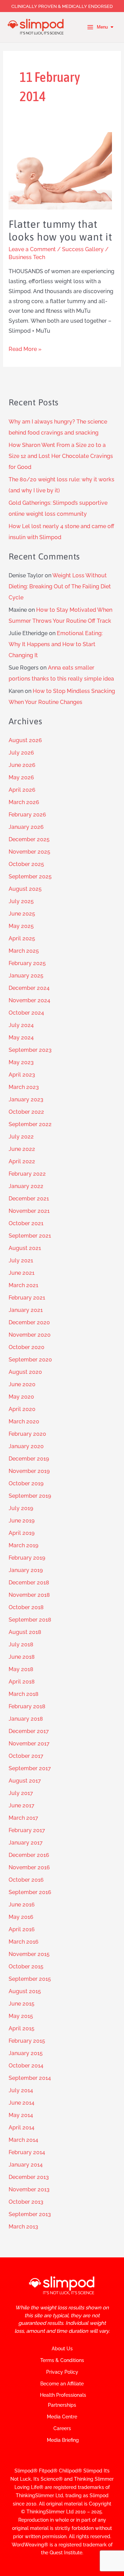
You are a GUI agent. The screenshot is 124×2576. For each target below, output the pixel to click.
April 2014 (22, 2128)
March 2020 (24, 1421)
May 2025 (21, 926)
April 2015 (22, 2028)
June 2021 (22, 1273)
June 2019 (22, 1521)
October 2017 (26, 1756)
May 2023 (21, 1062)
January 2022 (26, 1186)
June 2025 (22, 914)
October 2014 (26, 2066)
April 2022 (22, 1161)
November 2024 (29, 1000)
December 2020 (29, 1322)
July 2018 (21, 1644)
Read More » (25, 348)
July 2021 (21, 1260)
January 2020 (26, 1446)
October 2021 (26, 1223)
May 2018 (21, 1669)
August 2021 (25, 1248)
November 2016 (29, 1867)
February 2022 (27, 1174)
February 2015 (27, 2041)
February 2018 (27, 1706)
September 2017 (30, 1768)
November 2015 (29, 1954)
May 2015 (21, 2016)
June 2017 (22, 1805)
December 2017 (29, 1731)
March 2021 (23, 1285)
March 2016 (24, 1942)
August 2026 (25, 740)
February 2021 (27, 1298)
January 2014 (26, 2165)
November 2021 (29, 1211)
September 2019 (30, 1496)
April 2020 (22, 1409)
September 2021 (30, 1236)
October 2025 (26, 864)
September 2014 (30, 2078)
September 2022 (30, 1124)
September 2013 (30, 2214)
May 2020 (21, 1397)
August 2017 (25, 1781)
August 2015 (25, 1991)
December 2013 (29, 2177)
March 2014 (23, 2140)
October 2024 (26, 1013)
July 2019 (21, 1508)
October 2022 (26, 1112)
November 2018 (29, 1595)
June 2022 (22, 1149)
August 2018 (25, 1632)
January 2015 (26, 2053)
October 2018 (26, 1607)
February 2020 (27, 1434)
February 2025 (27, 963)
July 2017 (21, 1793)
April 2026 (22, 790)
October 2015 (26, 1966)
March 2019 (23, 1545)
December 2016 (29, 1855)
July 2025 (21, 901)
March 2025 (24, 951)
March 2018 (24, 1694)
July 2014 (21, 2090)
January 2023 (26, 1099)
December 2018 (29, 1583)
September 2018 (30, 1620)
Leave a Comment (32, 249)
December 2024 (29, 988)
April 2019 (22, 1533)
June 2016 (22, 1905)
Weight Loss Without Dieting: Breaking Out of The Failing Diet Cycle (60, 586)
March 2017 (23, 1818)
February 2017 (27, 1830)
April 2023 (22, 1075)
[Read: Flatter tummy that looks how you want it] (60, 170)
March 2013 (23, 2227)
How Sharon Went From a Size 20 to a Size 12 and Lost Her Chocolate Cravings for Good (61, 456)
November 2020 (30, 1335)
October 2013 (26, 2202)
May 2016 (21, 1917)
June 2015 (22, 2004)
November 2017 (29, 1744)
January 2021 (26, 1310)
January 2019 (26, 1570)
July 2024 (21, 1025)
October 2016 (26, 1880)
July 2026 (21, 753)
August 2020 (25, 1372)
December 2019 (29, 1459)
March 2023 (24, 1087)
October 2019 (26, 1483)
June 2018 (22, 1657)
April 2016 (22, 1929)
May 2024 (21, 1038)
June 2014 (22, 2103)
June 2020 (22, 1384)
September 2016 (30, 1892)
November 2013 (29, 2189)
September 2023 (30, 1050)
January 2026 (26, 827)
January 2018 (26, 1719)
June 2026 (22, 765)
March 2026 (24, 802)
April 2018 (22, 1682)
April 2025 (22, 938)
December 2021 (29, 1199)
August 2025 (25, 889)
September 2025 (30, 877)
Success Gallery (83, 249)
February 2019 (27, 1558)
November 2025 (29, 852)
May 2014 (21, 2115)
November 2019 (29, 1471)
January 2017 (26, 1843)
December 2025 (29, 839)
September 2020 (30, 1360)
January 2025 (26, 976)
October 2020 (27, 1347)
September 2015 (30, 1979)
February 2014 (27, 2152)
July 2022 (21, 1137)
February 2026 (27, 815)
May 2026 (21, 777)
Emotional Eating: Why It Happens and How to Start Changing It (56, 644)
